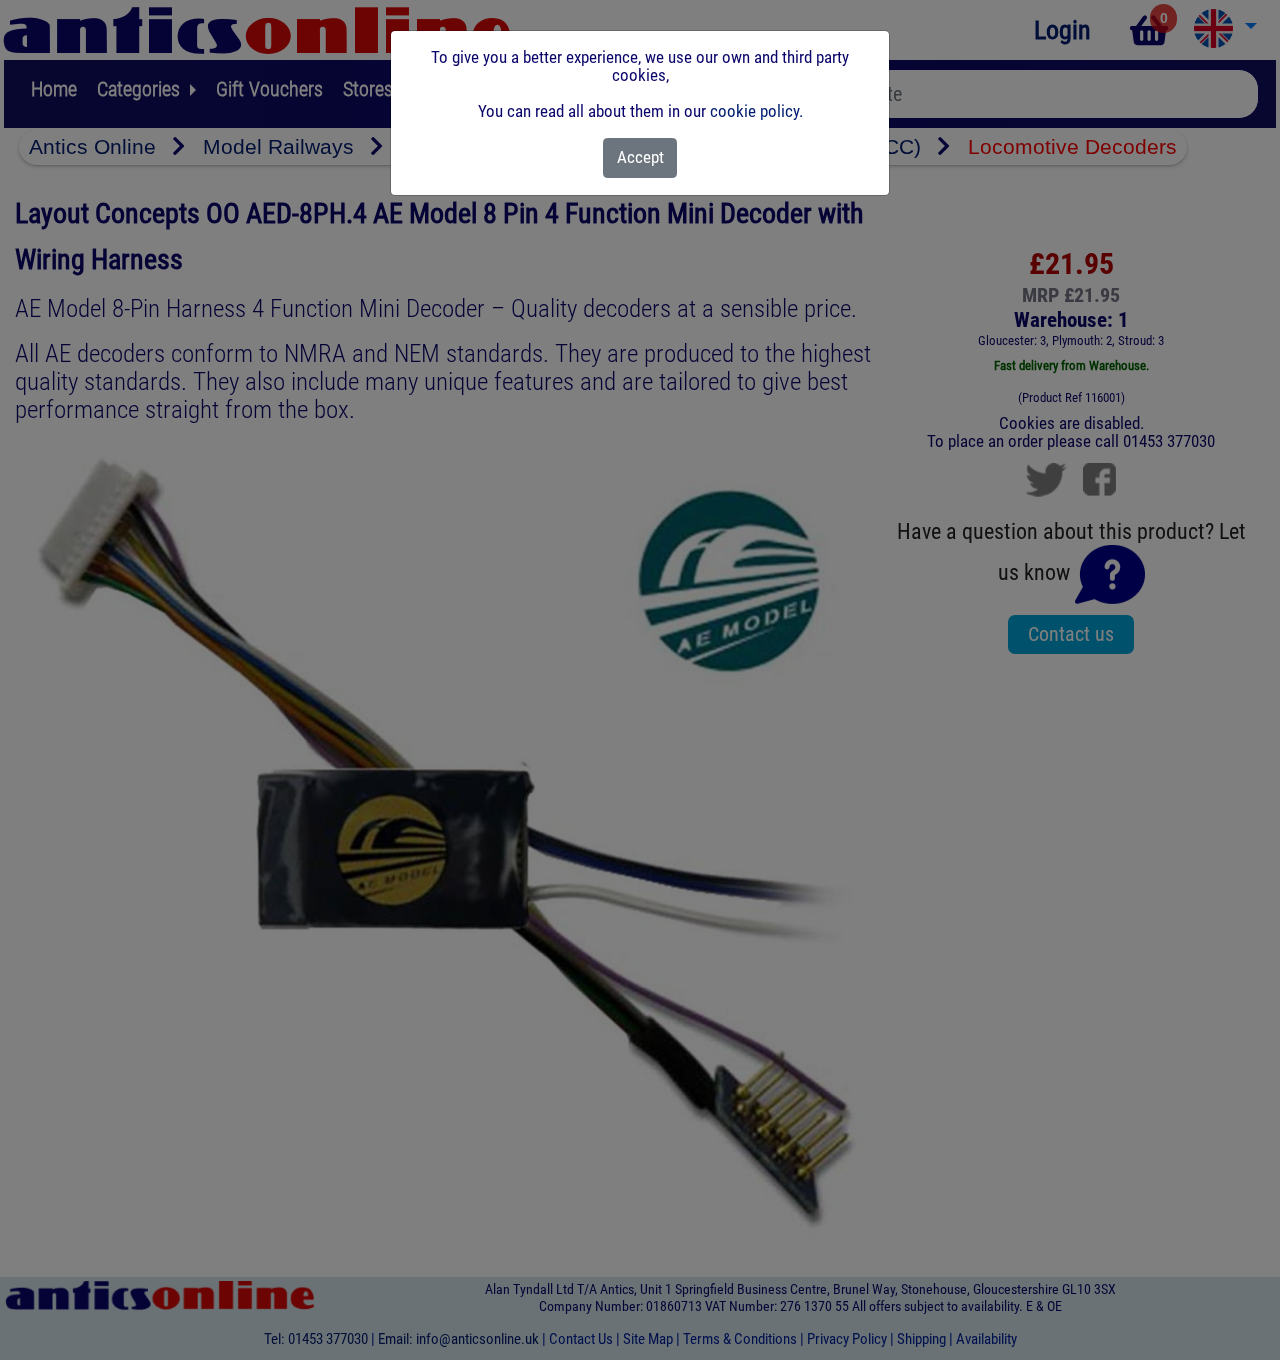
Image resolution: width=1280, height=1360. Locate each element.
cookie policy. (756, 111)
